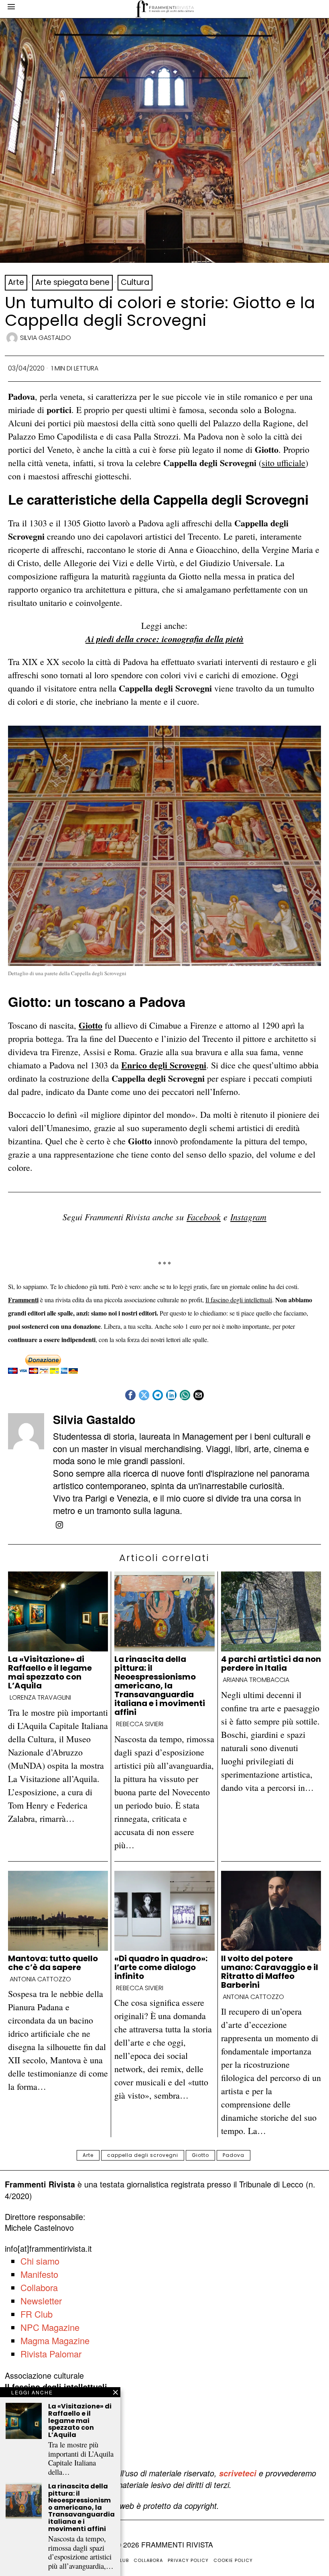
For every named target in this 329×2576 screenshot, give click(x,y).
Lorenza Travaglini (40, 1698)
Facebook (204, 1217)
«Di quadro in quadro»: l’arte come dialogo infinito (161, 1967)
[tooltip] (130, 1395)
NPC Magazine (50, 2327)
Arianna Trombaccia (256, 1680)
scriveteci (238, 2473)
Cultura (135, 282)
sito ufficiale (283, 463)
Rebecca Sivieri (140, 1724)
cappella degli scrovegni (143, 2155)
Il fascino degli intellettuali (239, 1300)
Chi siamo (40, 2261)
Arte (16, 282)
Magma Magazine (55, 2340)
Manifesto (39, 2274)
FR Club (37, 2314)
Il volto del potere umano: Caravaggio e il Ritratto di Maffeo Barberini (270, 1972)
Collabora (39, 2287)
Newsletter (41, 2301)
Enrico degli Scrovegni (164, 1065)
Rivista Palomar (51, 2354)
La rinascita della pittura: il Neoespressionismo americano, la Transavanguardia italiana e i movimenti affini (160, 1686)
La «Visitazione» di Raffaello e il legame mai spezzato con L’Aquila (50, 1672)
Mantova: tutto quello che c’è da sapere (53, 1963)
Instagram (248, 1217)
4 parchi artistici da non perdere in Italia (271, 1663)
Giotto (90, 1025)
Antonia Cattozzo (40, 1979)
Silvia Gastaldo (46, 338)
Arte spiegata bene (72, 282)
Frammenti (23, 1300)
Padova (234, 2155)
